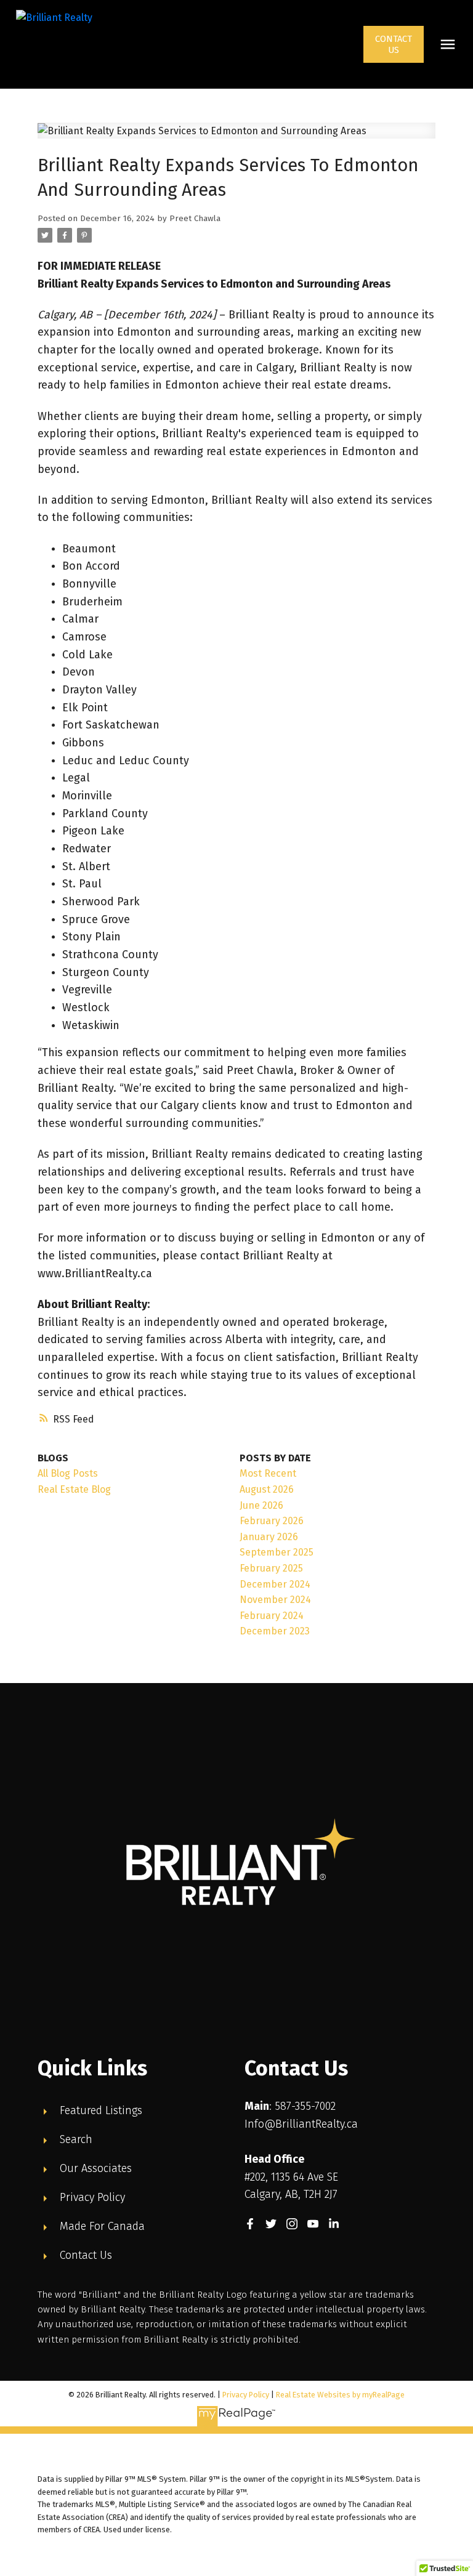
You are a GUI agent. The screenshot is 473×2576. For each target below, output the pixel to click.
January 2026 (269, 1537)
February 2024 (272, 1616)
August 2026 (267, 1489)
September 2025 (277, 1552)
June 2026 (261, 1505)
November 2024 (275, 1600)
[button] (394, 44)
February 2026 (272, 1521)
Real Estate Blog (74, 1489)
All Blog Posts (68, 1473)
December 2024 (275, 1584)
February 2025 (271, 1568)
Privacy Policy (246, 2395)
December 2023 (275, 1631)
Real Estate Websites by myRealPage (340, 2395)
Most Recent (268, 1473)
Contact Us (394, 44)
